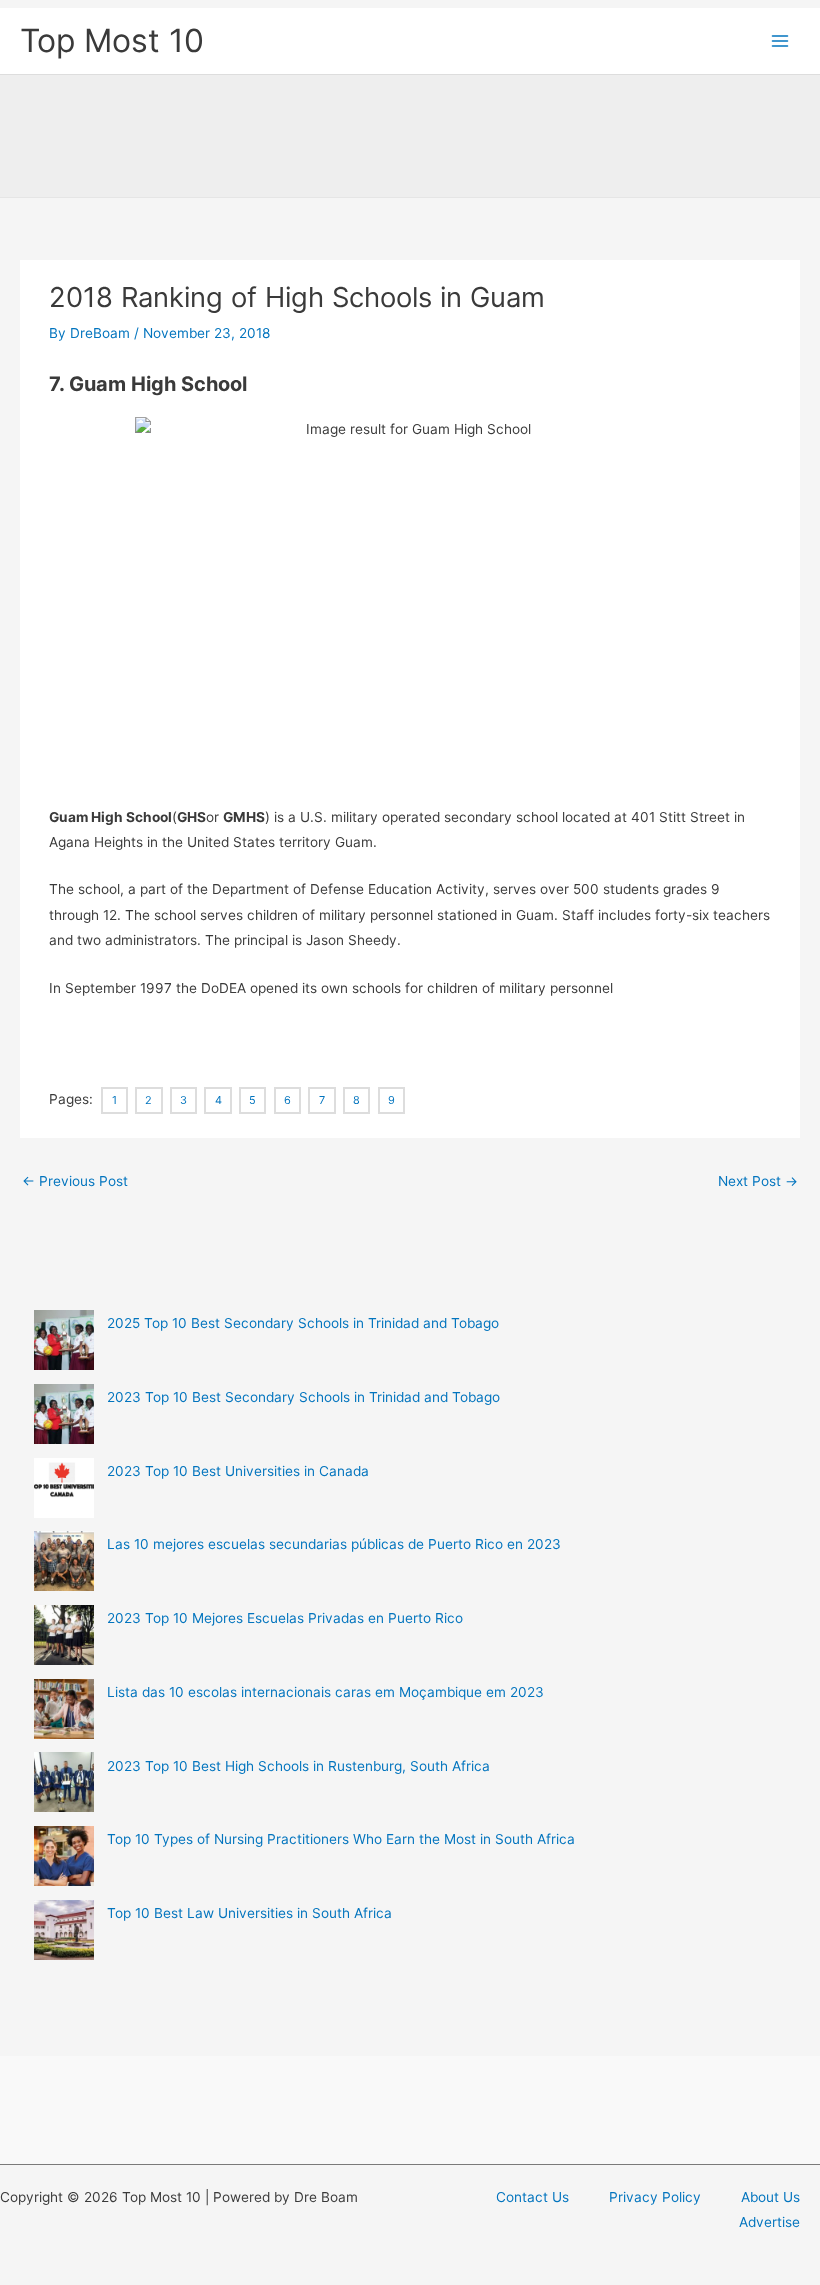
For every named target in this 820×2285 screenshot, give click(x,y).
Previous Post (75, 1181)
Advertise (769, 2222)
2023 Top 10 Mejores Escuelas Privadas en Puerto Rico (285, 1618)
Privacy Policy (655, 2197)
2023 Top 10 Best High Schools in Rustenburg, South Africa (298, 1766)
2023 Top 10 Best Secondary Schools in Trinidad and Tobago (303, 1397)
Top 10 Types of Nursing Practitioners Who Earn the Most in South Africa (341, 1839)
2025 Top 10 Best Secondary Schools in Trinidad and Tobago (303, 1323)
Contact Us (532, 2197)
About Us (770, 2197)
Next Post (758, 1181)
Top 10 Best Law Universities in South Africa (249, 1913)
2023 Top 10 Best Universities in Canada (238, 1471)
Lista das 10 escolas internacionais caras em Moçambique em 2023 (325, 1692)
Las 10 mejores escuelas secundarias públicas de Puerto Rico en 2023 (334, 1544)
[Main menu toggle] (780, 41)
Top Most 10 (112, 40)
